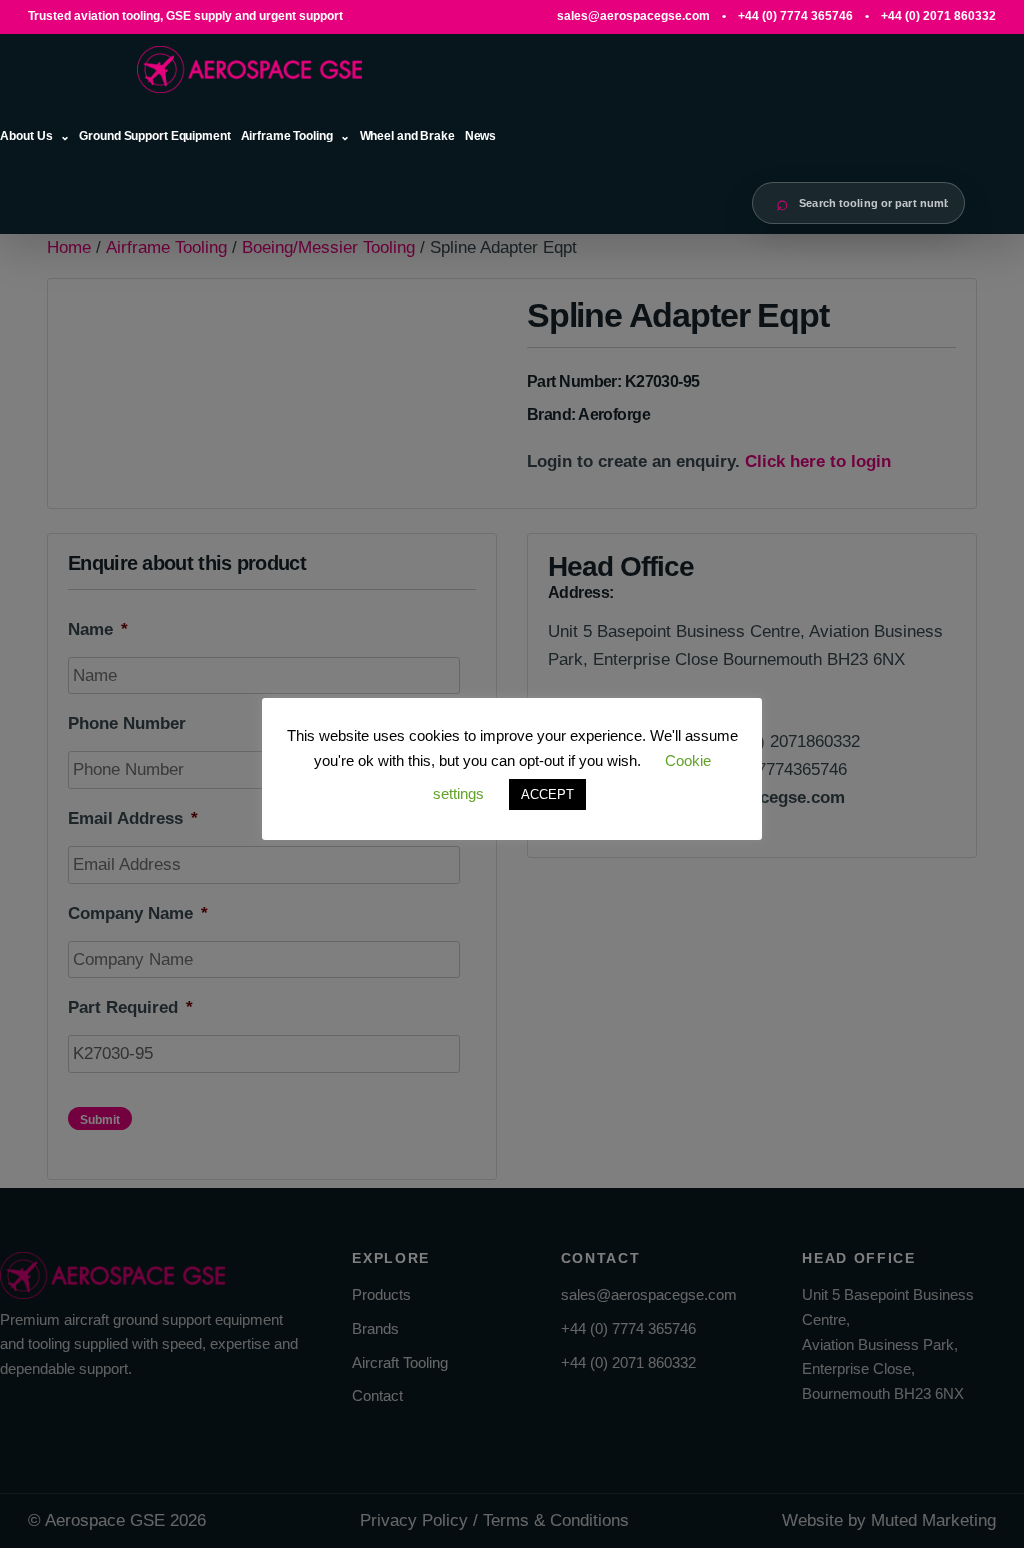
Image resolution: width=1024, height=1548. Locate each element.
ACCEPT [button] (547, 794)
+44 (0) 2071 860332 (938, 16)
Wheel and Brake (407, 136)
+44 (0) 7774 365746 (795, 16)
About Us (26, 136)
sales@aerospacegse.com (633, 16)
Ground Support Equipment (154, 136)
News (481, 136)
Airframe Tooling (287, 136)
